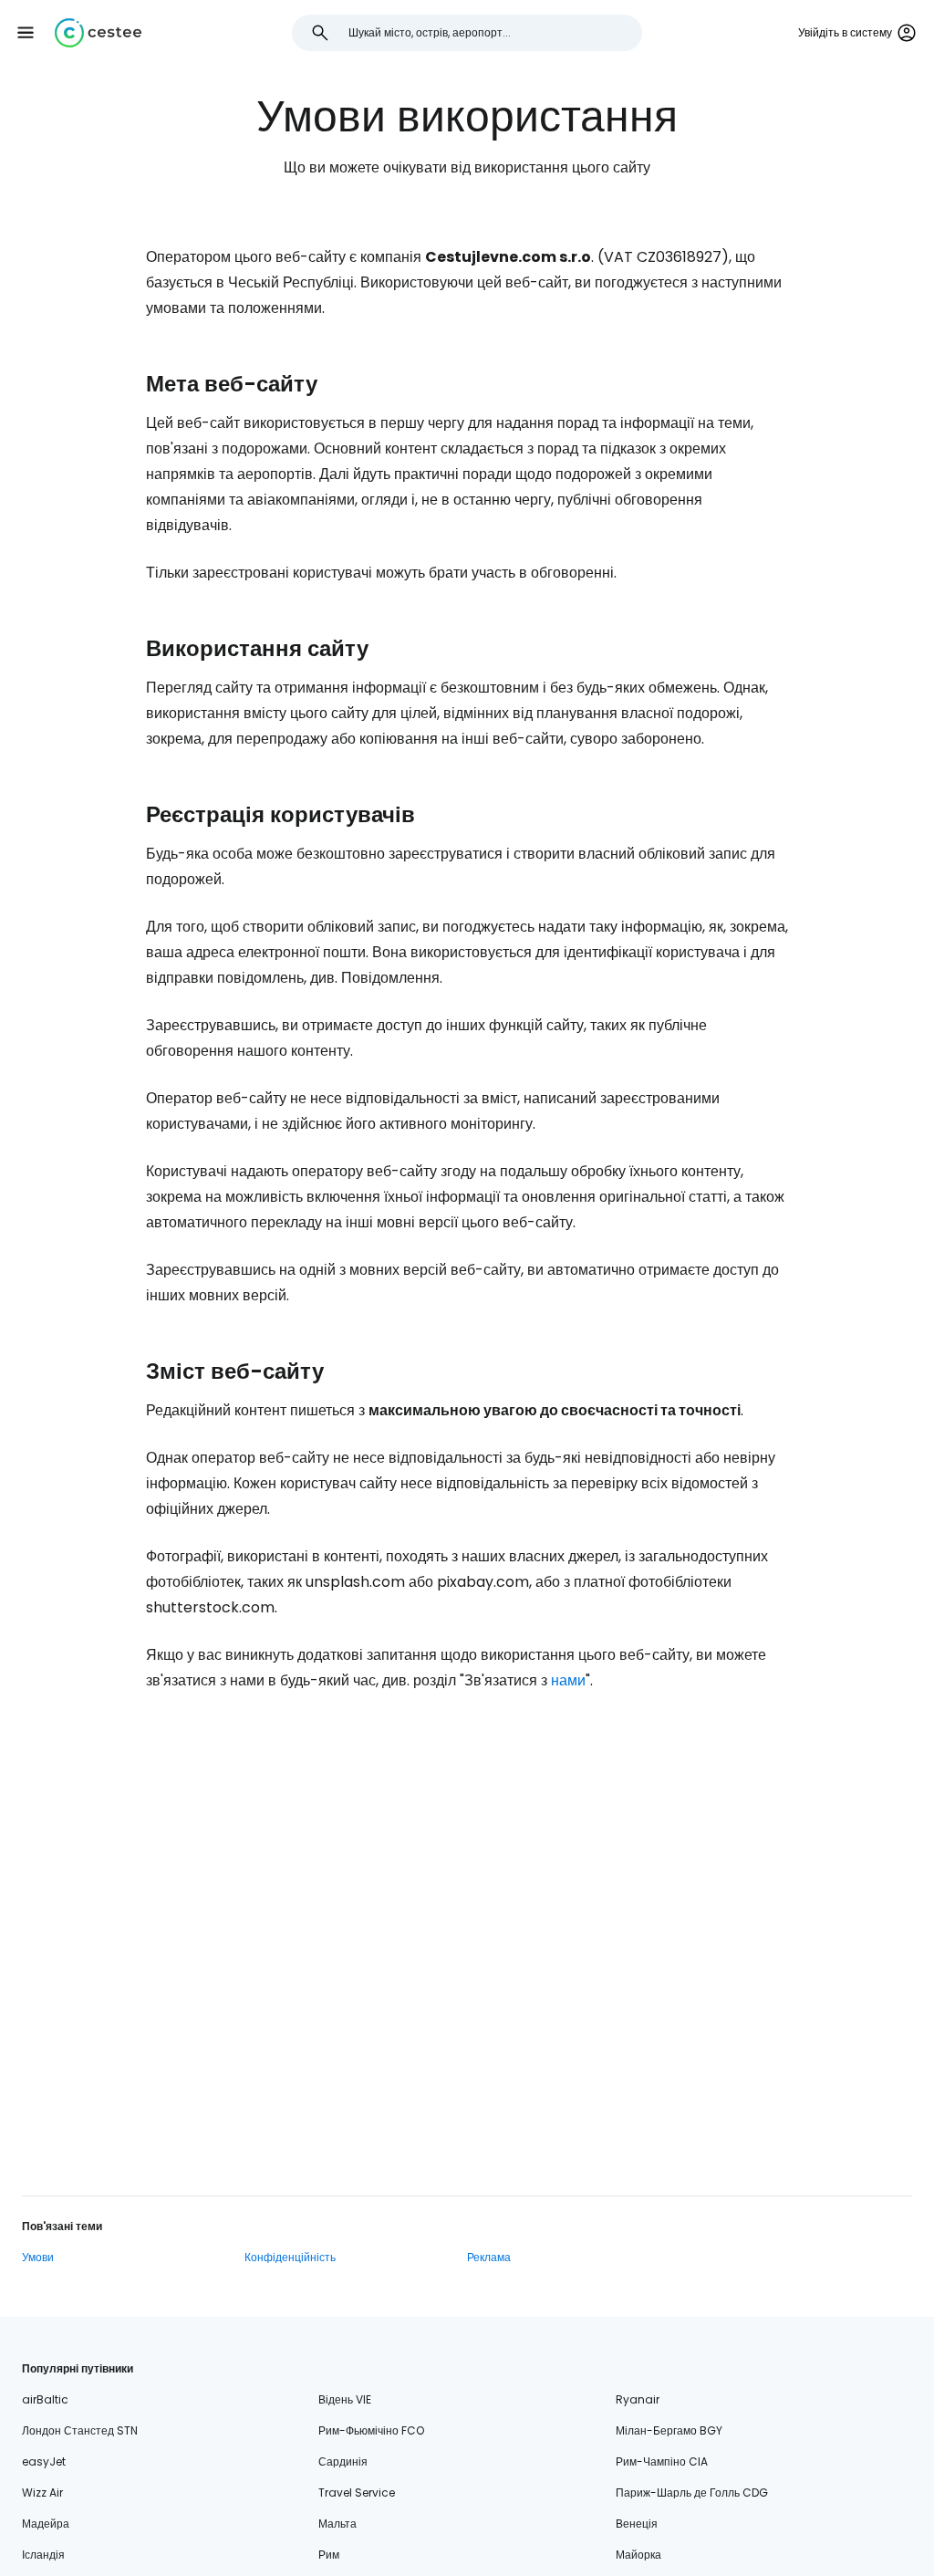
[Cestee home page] (98, 33)
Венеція (637, 2524)
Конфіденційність (290, 2257)
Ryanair (638, 2399)
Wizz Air (42, 2493)
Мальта (337, 2524)
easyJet (44, 2461)
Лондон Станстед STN (80, 2430)
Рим (329, 2555)
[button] (26, 33)
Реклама (489, 2257)
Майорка (638, 2555)
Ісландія (43, 2555)
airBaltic (45, 2399)
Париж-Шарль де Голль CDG (692, 2493)
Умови (38, 2257)
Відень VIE (345, 2399)
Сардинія (343, 2461)
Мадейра (46, 2524)
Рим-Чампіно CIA (662, 2461)
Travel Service (357, 2493)
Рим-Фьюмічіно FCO (371, 2430)
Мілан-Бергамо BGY (669, 2430)
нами (568, 1680)
